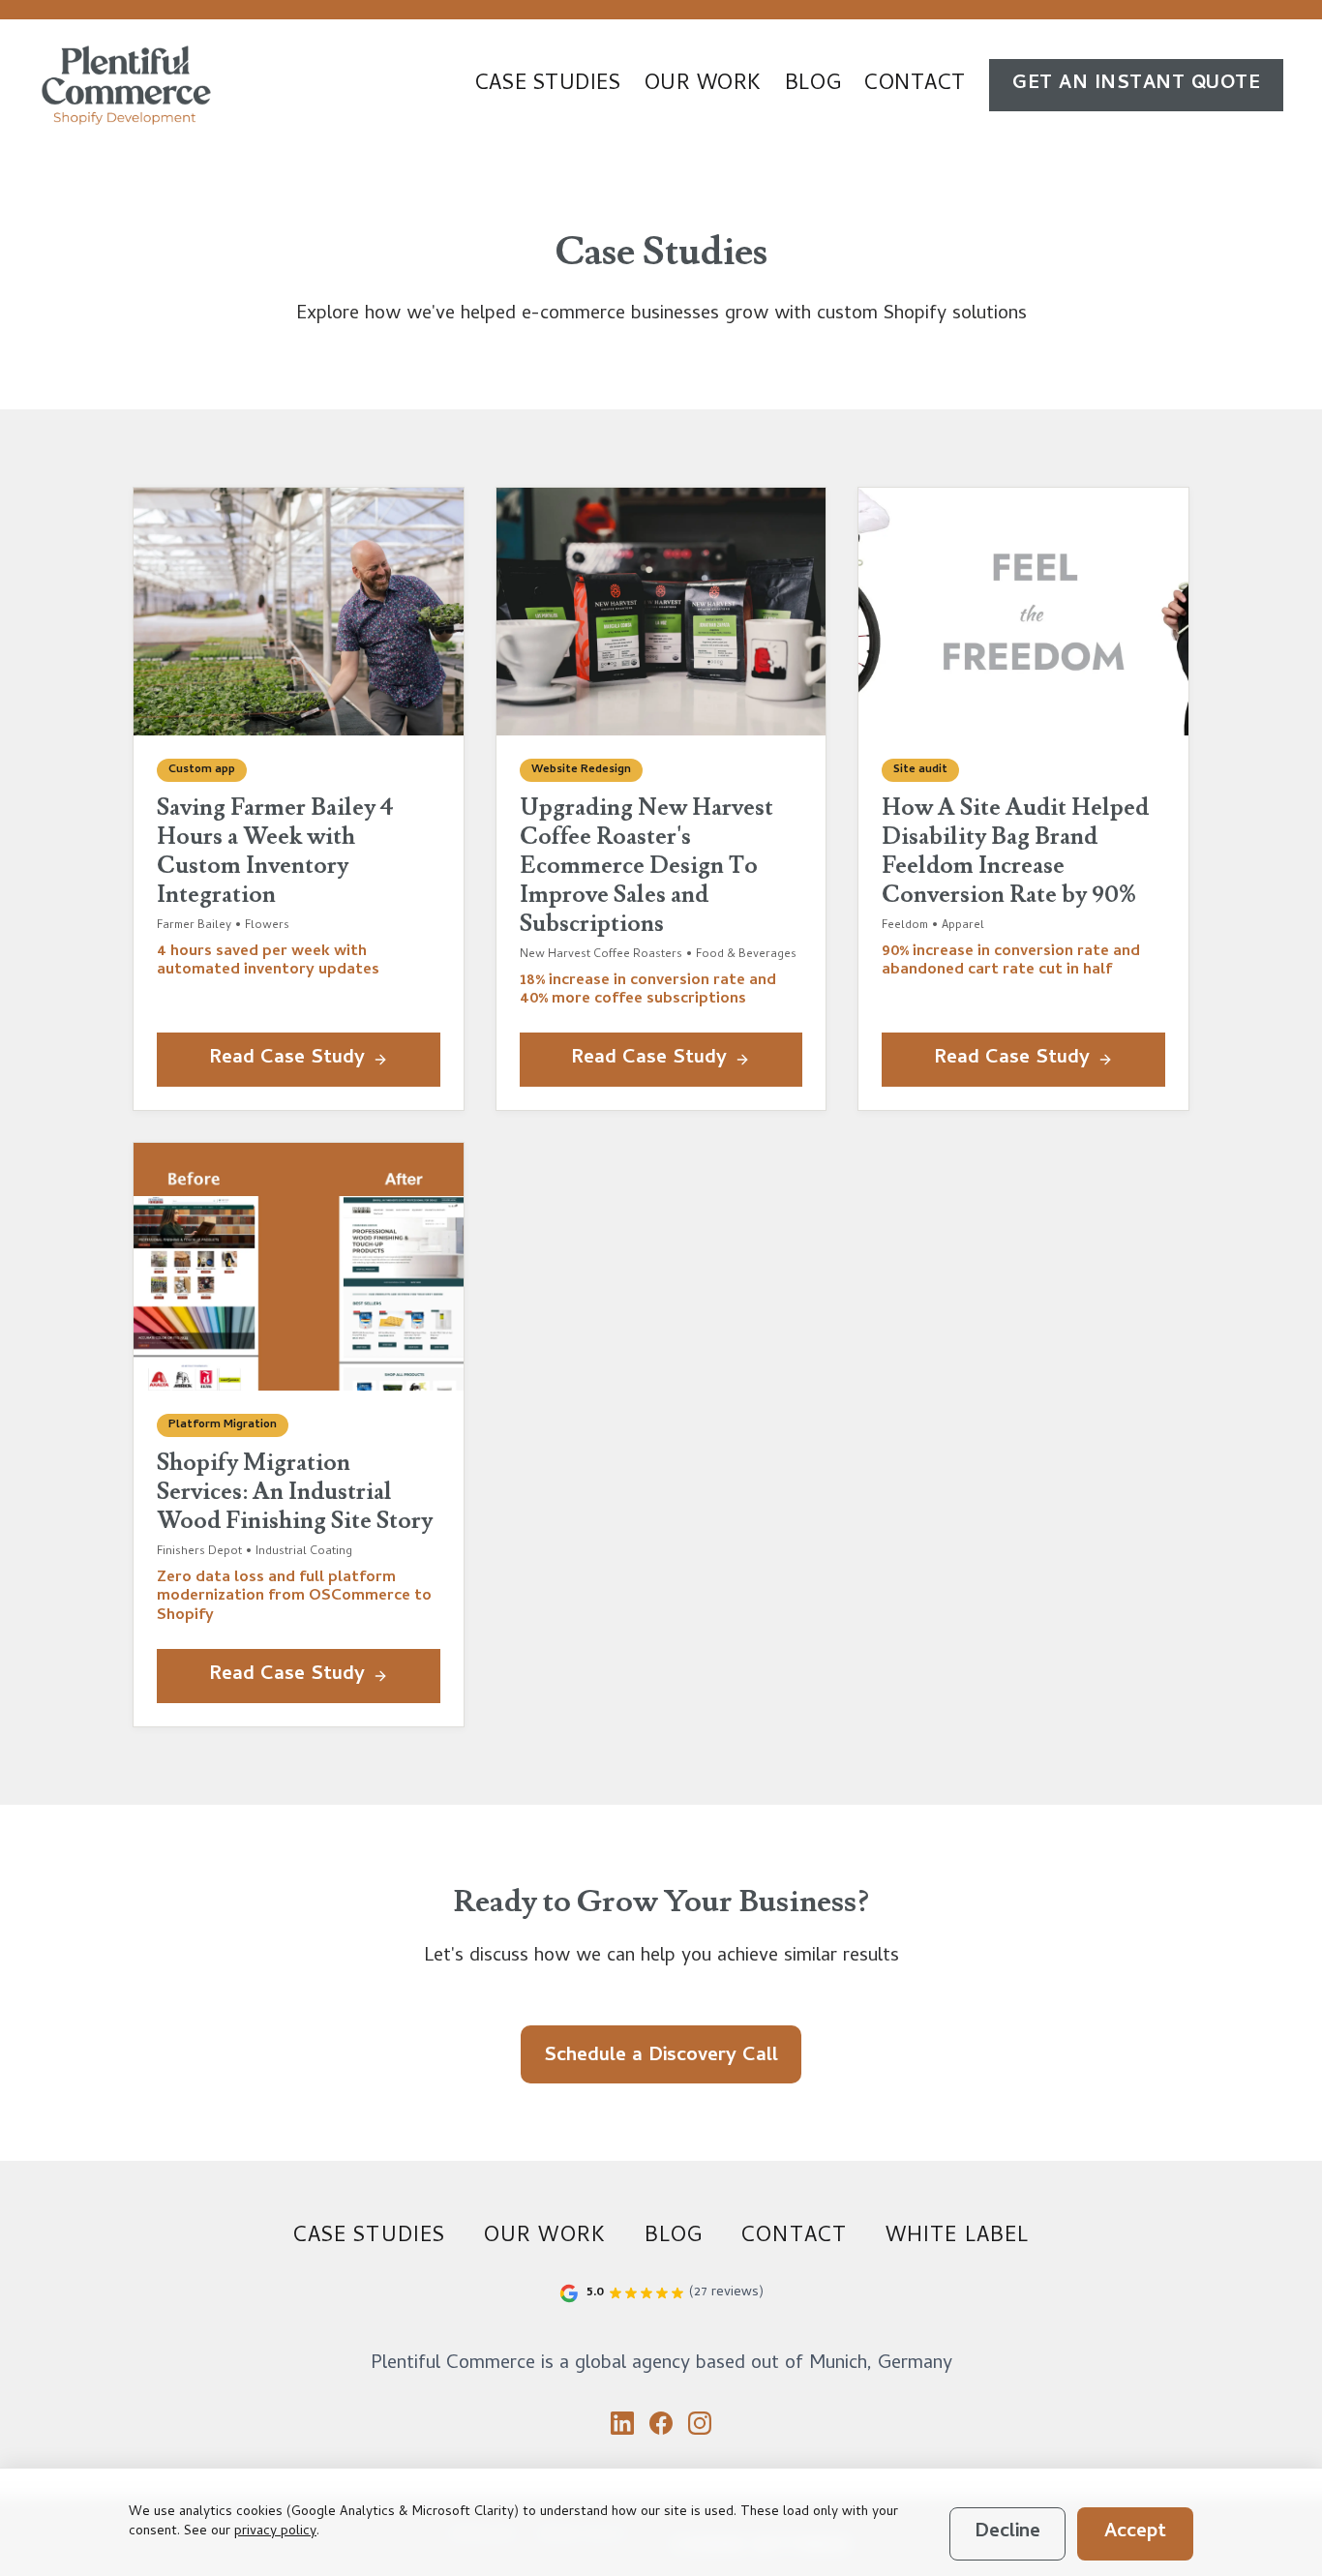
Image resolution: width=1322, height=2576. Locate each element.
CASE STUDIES (548, 85)
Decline (1007, 2533)
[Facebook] (661, 2423)
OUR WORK (703, 85)
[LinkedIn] (622, 2423)
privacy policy (275, 2532)
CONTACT (915, 85)
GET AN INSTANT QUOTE (1136, 85)
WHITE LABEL (957, 2238)
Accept (1135, 2533)
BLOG (813, 85)
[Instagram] (700, 2423)
